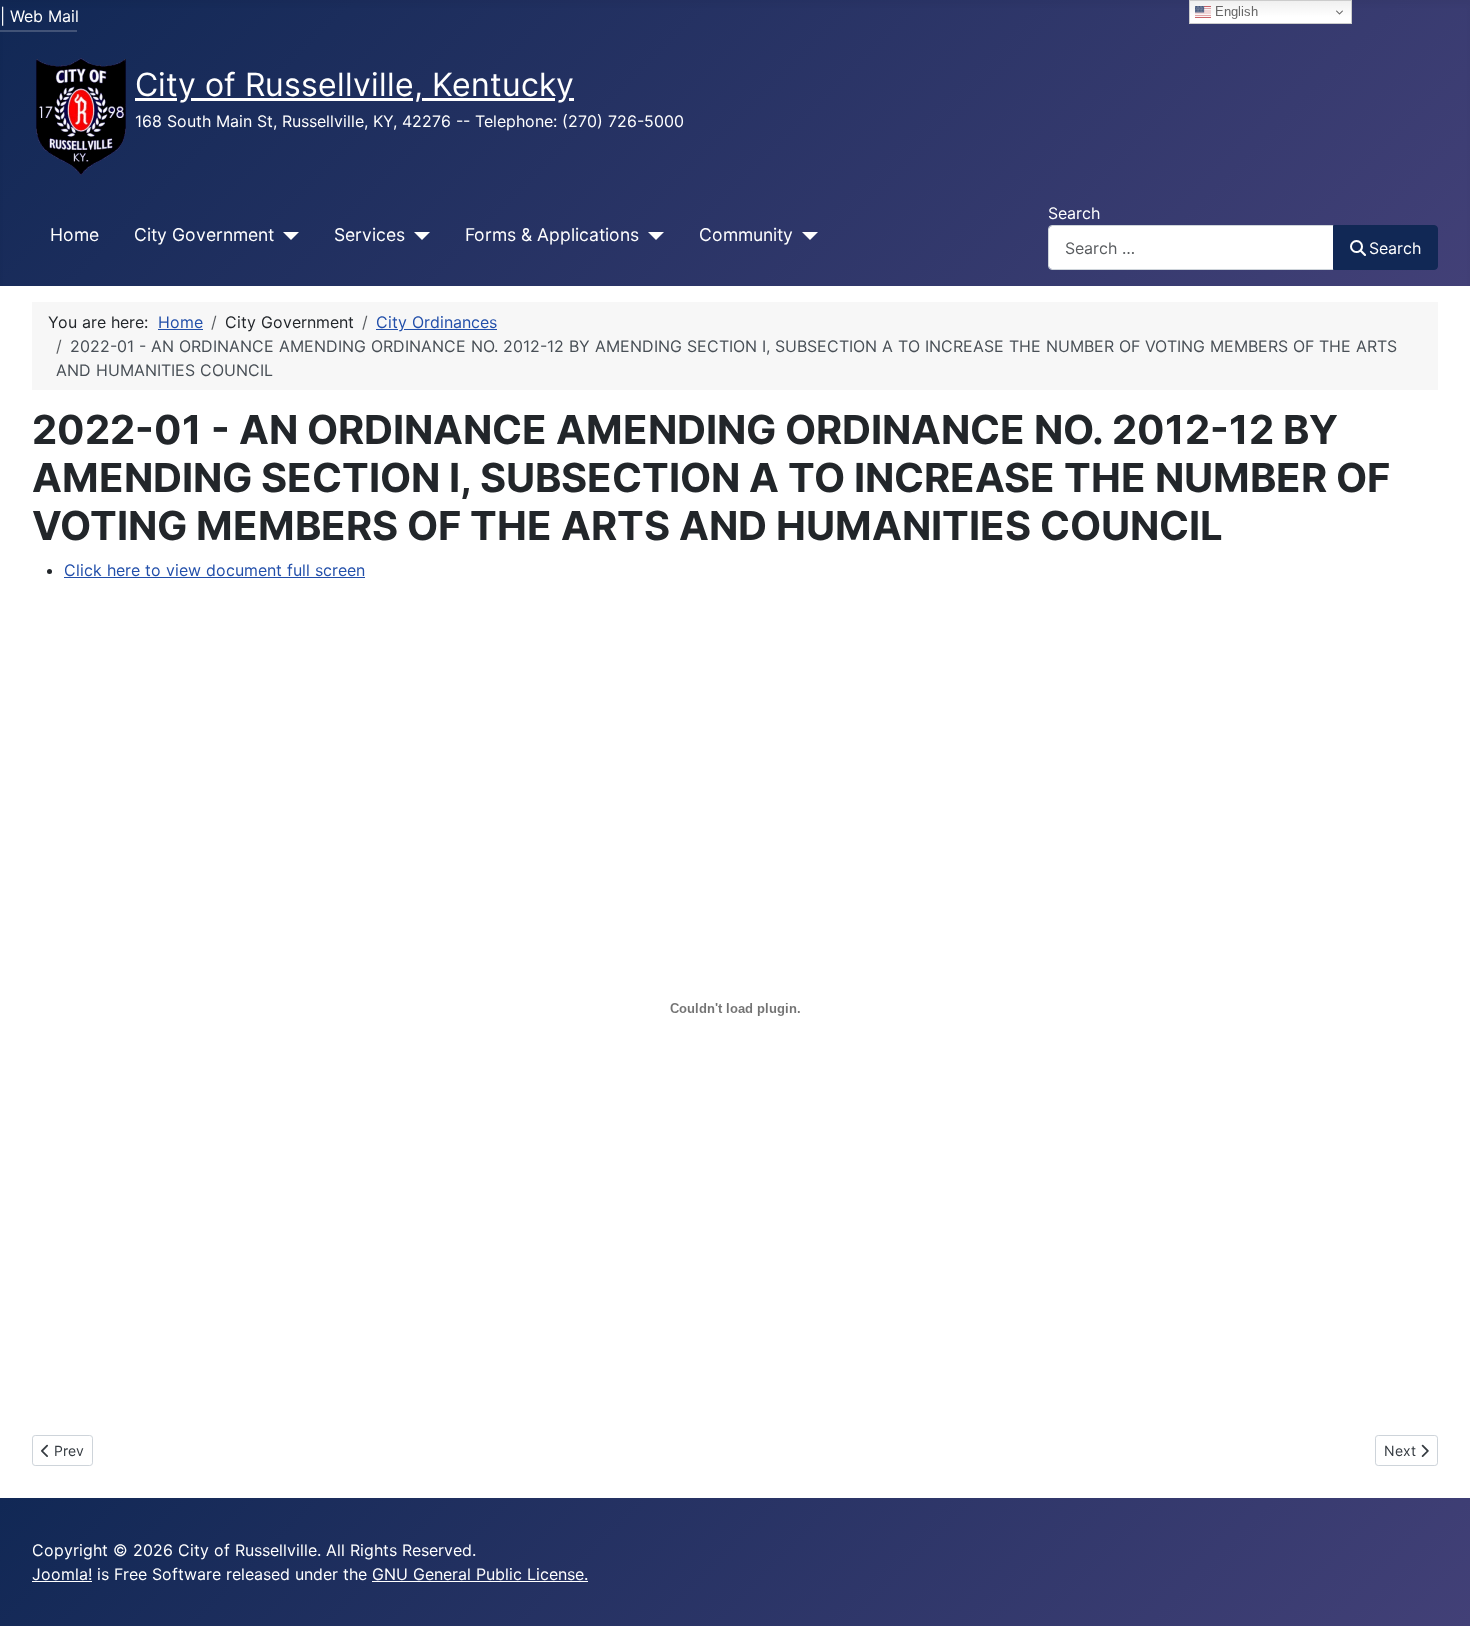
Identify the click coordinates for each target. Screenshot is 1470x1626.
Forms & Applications (552, 234)
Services (369, 234)
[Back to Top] (1435, 1589)
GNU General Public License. (480, 1574)
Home (74, 234)
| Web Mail (39, 16)
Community (746, 234)
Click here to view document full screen (214, 570)
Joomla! (62, 1574)
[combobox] (1191, 247)
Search (1074, 213)
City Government (204, 234)
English (1234, 11)
